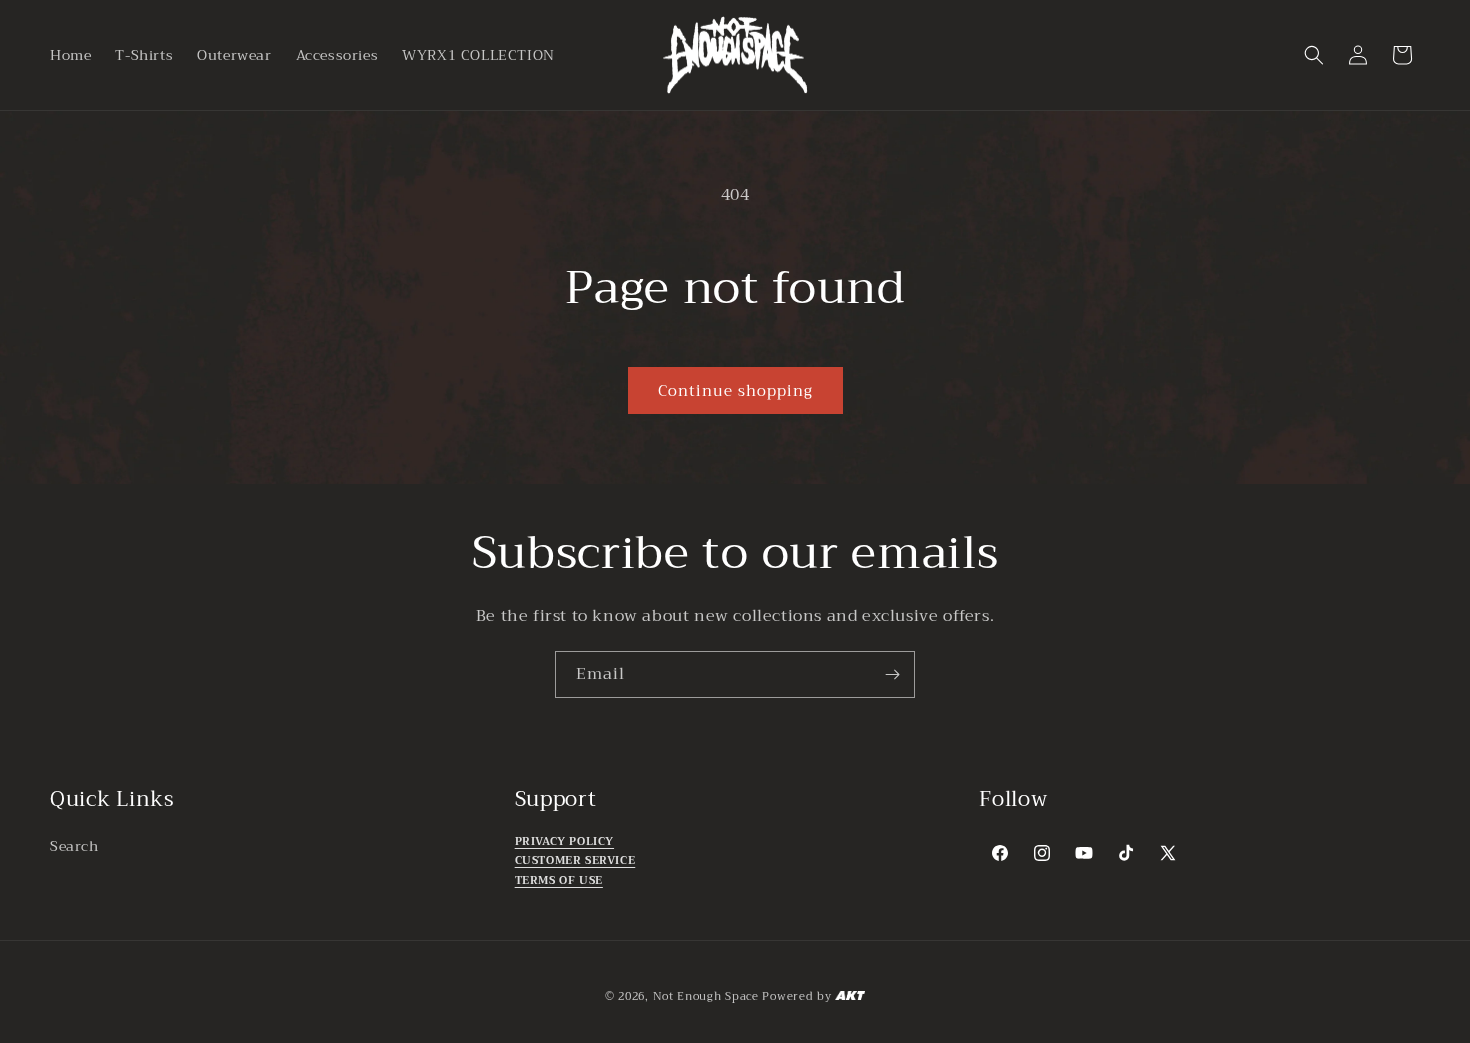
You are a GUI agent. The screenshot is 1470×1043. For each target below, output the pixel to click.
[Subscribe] (892, 674)
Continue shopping (735, 391)
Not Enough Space (706, 996)
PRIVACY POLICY (564, 841)
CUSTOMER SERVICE (575, 861)
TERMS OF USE (559, 880)
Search (74, 846)
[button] (1314, 55)
